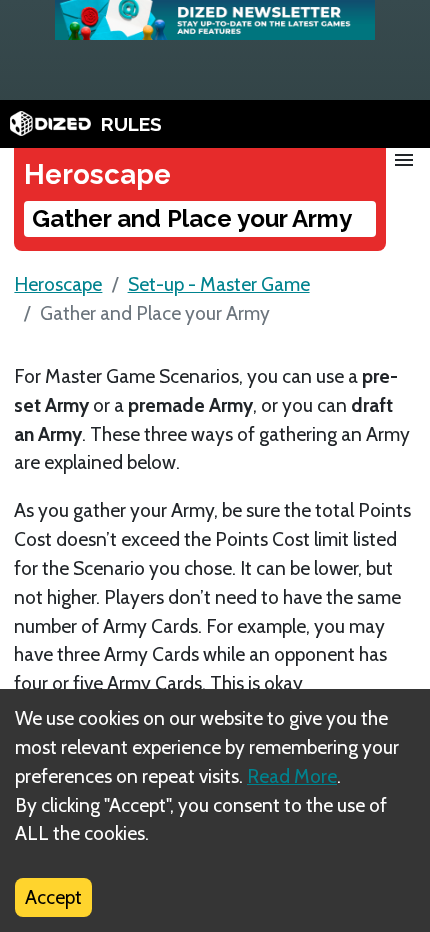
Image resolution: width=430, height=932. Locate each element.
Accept (53, 897)
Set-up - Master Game (219, 284)
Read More (292, 776)
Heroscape (58, 284)
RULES (131, 124)
